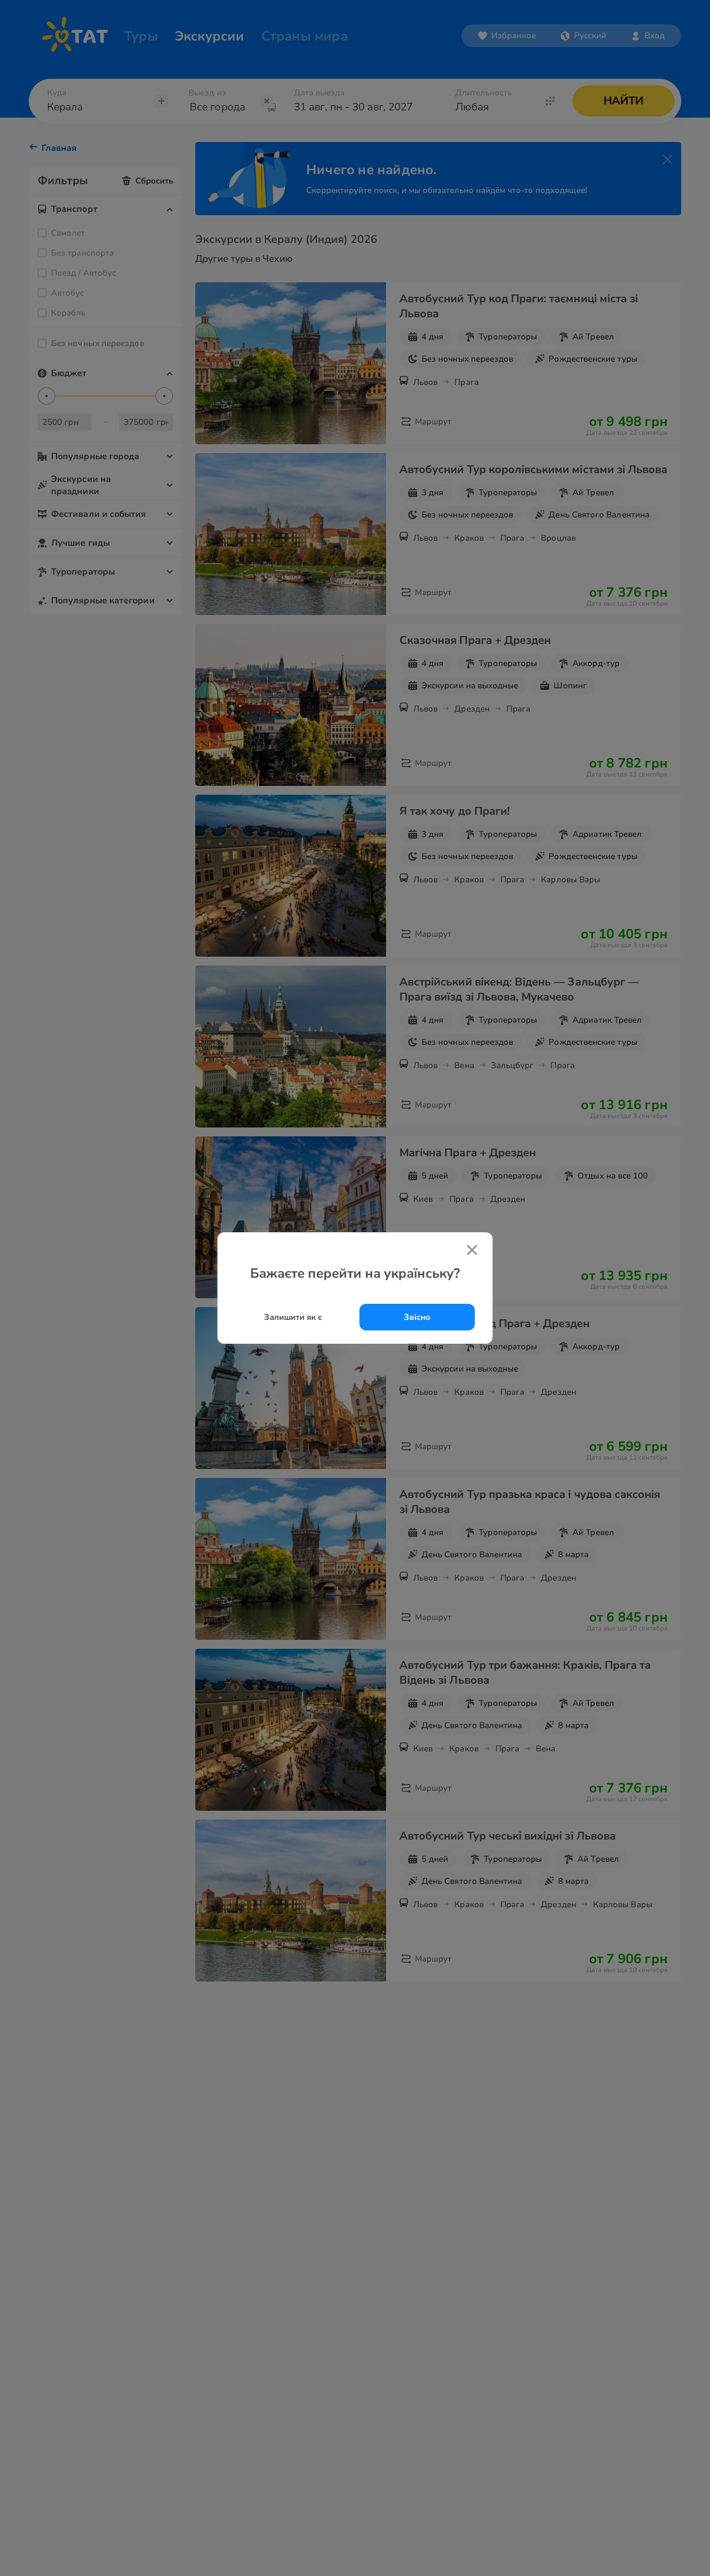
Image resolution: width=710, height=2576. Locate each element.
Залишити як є (293, 1317)
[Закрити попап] (472, 1251)
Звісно (417, 1317)
